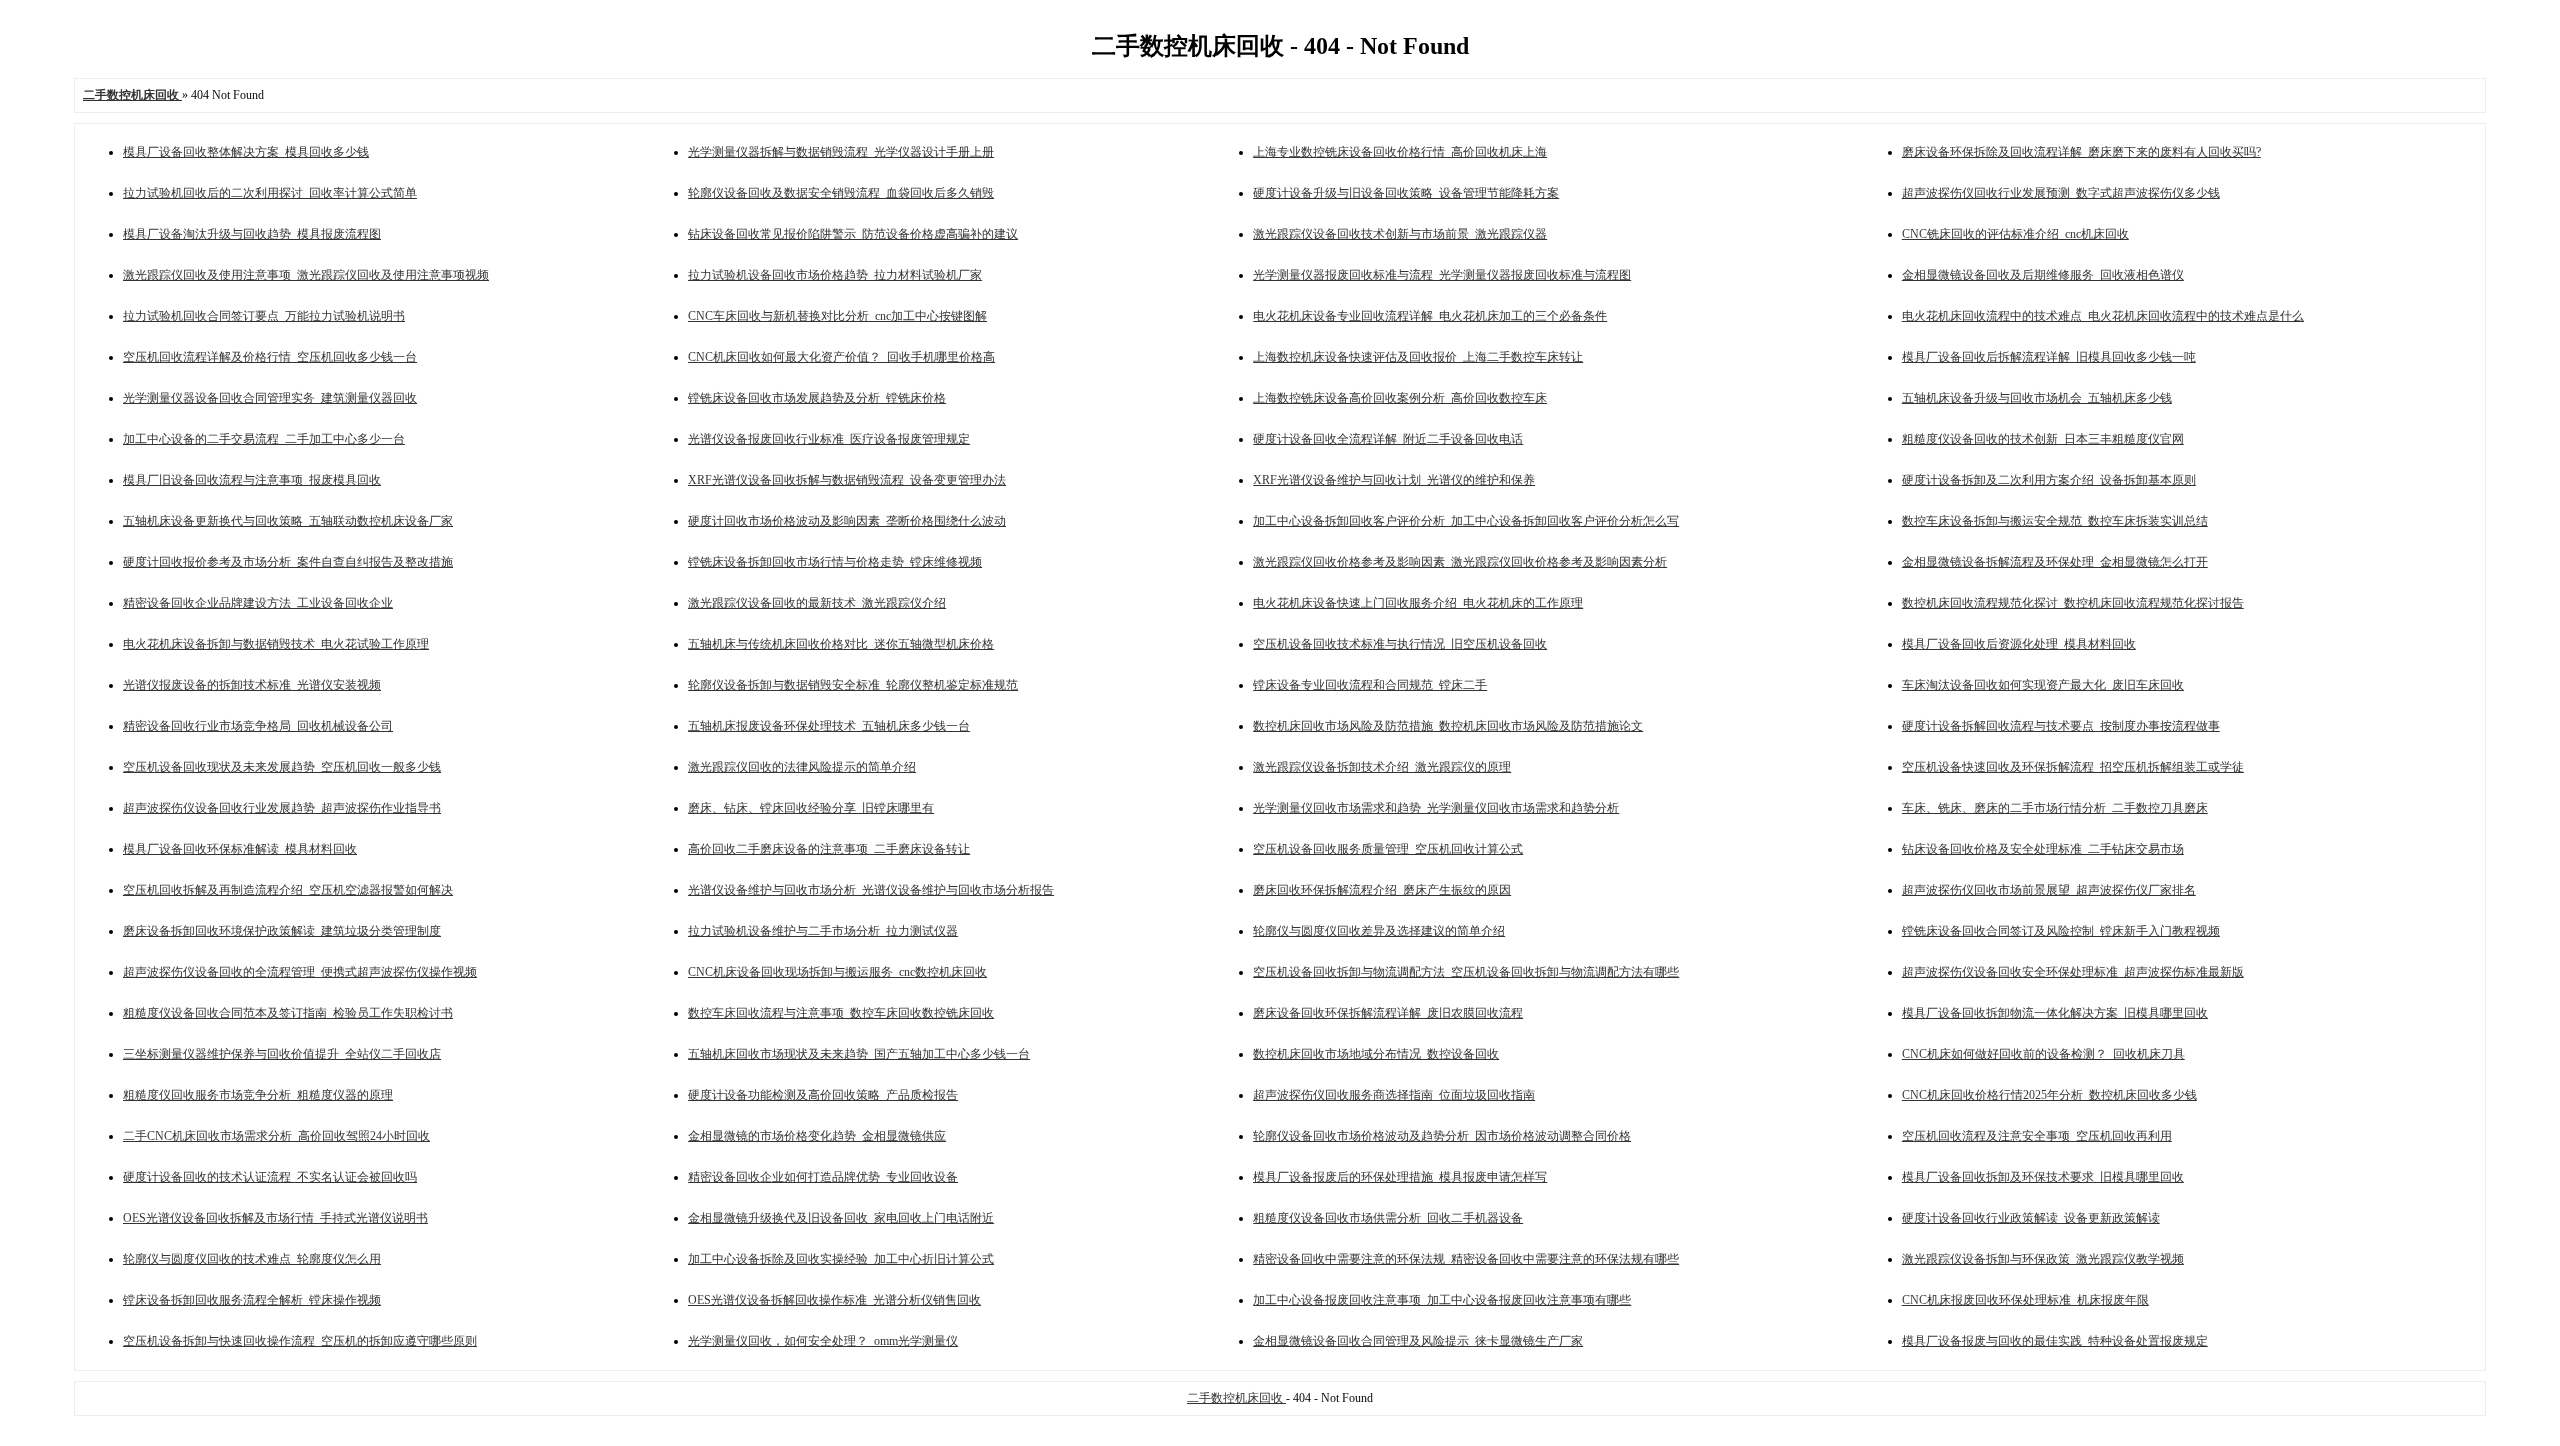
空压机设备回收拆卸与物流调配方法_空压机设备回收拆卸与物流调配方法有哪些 (1466, 972)
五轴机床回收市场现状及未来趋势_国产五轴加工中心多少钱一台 (859, 1054)
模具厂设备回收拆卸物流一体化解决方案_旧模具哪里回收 (2055, 1013)
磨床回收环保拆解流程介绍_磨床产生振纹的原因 (1382, 890)
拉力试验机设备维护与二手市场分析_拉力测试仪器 (823, 931)
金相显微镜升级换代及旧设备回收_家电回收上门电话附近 (841, 1218)
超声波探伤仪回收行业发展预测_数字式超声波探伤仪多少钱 (2061, 193)
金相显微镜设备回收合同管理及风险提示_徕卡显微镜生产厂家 (1418, 1341)
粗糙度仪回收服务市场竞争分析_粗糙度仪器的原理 (258, 1095)
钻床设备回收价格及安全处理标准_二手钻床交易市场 (2043, 849)
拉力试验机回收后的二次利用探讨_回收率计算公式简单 (270, 193)
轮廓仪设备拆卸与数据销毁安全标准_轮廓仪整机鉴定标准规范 (853, 685)
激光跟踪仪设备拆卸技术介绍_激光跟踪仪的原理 (1382, 767)
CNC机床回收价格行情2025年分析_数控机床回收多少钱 (2049, 1095)
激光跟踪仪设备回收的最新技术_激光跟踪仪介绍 (817, 603)
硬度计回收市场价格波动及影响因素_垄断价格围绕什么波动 (847, 521)
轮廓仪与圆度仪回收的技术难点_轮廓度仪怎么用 (252, 1259)
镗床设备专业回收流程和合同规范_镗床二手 (1370, 685)
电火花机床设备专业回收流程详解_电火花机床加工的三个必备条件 (1430, 316)
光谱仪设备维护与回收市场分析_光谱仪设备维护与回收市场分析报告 (871, 890)
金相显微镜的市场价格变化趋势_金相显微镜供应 (817, 1136)
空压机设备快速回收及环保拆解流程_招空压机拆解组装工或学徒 (2073, 767)
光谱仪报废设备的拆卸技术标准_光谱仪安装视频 (252, 685)
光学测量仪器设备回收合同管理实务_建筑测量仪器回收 (270, 398)
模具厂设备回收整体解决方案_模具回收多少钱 (246, 152)
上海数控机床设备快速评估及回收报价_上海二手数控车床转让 (1418, 357)
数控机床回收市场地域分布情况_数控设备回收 (1376, 1054)
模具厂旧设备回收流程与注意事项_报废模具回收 (252, 480)
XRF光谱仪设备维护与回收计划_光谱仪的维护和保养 (1394, 480)
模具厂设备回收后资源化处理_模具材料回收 (2019, 644)
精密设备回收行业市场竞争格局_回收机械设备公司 (258, 726)
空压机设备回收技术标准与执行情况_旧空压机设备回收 (1400, 644)
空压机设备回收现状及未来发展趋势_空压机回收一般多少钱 (282, 767)
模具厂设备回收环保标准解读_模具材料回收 (240, 849)
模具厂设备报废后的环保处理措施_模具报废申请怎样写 (1400, 1177)
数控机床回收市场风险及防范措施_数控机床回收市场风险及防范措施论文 (1448, 726)
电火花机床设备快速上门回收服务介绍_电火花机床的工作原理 (1418, 603)
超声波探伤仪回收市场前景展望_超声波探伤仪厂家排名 (2049, 890)
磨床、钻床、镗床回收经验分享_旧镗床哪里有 (811, 808)
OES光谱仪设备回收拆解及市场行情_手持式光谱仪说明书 (275, 1218)
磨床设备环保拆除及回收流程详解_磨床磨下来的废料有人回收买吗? (2081, 152)
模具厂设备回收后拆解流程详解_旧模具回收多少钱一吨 (2049, 357)
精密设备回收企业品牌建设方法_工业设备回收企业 (258, 603)
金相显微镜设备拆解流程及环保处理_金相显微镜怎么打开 (2055, 562)
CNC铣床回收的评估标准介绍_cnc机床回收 (2015, 234)
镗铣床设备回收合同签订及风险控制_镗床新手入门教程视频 (2061, 931)
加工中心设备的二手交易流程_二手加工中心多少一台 (264, 439)
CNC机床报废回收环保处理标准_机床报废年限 (2025, 1300)
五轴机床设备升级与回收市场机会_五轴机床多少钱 (2037, 398)
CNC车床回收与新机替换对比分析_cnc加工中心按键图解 (837, 316)
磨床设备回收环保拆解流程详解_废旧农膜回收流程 (1388, 1013)
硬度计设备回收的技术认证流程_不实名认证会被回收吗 (270, 1177)
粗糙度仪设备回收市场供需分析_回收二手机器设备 (1388, 1218)
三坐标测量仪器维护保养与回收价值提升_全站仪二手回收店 (282, 1054)
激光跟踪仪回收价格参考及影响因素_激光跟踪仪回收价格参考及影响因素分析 (1460, 562)
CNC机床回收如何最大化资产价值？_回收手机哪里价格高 (841, 357)
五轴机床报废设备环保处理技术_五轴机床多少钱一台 (829, 726)
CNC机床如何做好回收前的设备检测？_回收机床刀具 (2043, 1054)
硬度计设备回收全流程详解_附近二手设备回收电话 (1388, 439)
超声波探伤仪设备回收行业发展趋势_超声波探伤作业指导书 (282, 808)
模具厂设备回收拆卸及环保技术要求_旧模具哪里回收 (2043, 1177)
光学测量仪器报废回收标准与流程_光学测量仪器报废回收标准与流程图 (1442, 275)
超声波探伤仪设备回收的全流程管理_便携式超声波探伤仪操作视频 (300, 972)
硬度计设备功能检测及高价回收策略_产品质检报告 (823, 1095)
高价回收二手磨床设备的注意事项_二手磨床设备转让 (829, 849)
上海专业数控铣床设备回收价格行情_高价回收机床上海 (1400, 152)
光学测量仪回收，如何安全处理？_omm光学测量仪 (823, 1341)
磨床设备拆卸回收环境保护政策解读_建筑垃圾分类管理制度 (282, 931)
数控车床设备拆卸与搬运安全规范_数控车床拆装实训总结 (2055, 521)
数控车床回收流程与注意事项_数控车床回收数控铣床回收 (841, 1013)
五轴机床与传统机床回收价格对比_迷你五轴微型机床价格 (841, 644)
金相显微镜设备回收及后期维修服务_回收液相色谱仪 (2043, 275)
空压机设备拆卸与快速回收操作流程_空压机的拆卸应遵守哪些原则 (300, 1341)
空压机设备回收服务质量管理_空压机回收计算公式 (1388, 849)
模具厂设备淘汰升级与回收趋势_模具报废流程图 (252, 234)
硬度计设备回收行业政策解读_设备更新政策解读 (2031, 1218)
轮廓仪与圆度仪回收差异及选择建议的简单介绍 (1379, 931)
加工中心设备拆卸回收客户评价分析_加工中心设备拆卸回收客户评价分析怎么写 (1466, 521)
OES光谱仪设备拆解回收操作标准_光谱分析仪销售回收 (834, 1300)
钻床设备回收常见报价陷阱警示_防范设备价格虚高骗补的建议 (853, 234)
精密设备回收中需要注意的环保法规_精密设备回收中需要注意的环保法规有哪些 (1466, 1259)
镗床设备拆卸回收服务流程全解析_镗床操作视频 (252, 1300)
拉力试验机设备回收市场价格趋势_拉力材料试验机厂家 (835, 275)
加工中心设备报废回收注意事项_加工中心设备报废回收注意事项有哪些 (1442, 1300)
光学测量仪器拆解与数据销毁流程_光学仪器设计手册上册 (841, 152)
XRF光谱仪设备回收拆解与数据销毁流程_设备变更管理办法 (847, 480)
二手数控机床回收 (1236, 1398)
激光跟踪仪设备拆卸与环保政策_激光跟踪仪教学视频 (2043, 1259)
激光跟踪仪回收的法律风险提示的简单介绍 (802, 767)
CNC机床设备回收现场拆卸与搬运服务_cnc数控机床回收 (837, 972)
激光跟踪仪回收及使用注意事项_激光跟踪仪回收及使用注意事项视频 (306, 275)
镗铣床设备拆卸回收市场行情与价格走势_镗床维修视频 (835, 562)
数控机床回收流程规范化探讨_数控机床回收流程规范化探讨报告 (2073, 603)
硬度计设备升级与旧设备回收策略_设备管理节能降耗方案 (1406, 193)
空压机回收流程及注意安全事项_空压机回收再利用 (2037, 1136)
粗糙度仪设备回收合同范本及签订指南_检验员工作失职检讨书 (288, 1013)
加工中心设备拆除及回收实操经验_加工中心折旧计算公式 (841, 1259)
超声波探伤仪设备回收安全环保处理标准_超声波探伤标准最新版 (2073, 972)
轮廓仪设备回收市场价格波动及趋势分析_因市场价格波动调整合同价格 (1442, 1136)
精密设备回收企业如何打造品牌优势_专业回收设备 (823, 1177)
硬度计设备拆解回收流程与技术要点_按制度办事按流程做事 (2061, 726)
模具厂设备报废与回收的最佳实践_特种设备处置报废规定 (2055, 1341)
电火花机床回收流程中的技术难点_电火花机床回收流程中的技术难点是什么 (2103, 316)
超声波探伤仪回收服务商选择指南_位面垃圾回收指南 (1394, 1095)
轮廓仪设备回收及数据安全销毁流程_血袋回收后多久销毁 (841, 193)
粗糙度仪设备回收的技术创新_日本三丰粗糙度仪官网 (2043, 439)
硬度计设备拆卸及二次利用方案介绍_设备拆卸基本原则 (2049, 480)
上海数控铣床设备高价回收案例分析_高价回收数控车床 (1400, 398)
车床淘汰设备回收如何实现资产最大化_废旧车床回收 (2043, 685)
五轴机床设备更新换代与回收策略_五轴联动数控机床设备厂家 (288, 521)
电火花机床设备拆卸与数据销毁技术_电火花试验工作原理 (276, 644)
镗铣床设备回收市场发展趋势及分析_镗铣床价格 (817, 398)
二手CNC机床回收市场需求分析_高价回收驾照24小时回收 (276, 1136)
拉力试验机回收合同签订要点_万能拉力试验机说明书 (264, 316)
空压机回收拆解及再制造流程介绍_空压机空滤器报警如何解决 (288, 890)
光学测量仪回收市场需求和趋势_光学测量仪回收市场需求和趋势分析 (1436, 808)
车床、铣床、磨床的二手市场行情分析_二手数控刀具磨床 (2055, 808)
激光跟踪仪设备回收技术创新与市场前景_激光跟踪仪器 (1400, 234)
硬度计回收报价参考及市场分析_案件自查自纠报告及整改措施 (288, 562)
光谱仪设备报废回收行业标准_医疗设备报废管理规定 (829, 439)
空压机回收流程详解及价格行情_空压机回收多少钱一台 (270, 357)
